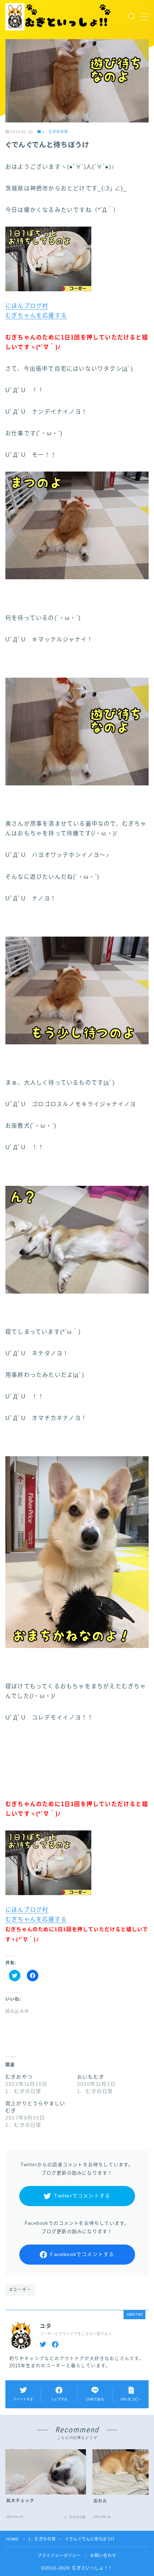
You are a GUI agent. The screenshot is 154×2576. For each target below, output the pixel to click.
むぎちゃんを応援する (36, 315)
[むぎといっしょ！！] (59, 17)
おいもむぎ (91, 2077)
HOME (12, 2539)
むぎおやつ (19, 2077)
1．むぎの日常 (55, 132)
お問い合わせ (103, 2556)
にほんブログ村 (27, 306)
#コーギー (21, 2290)
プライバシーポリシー (59, 2556)
